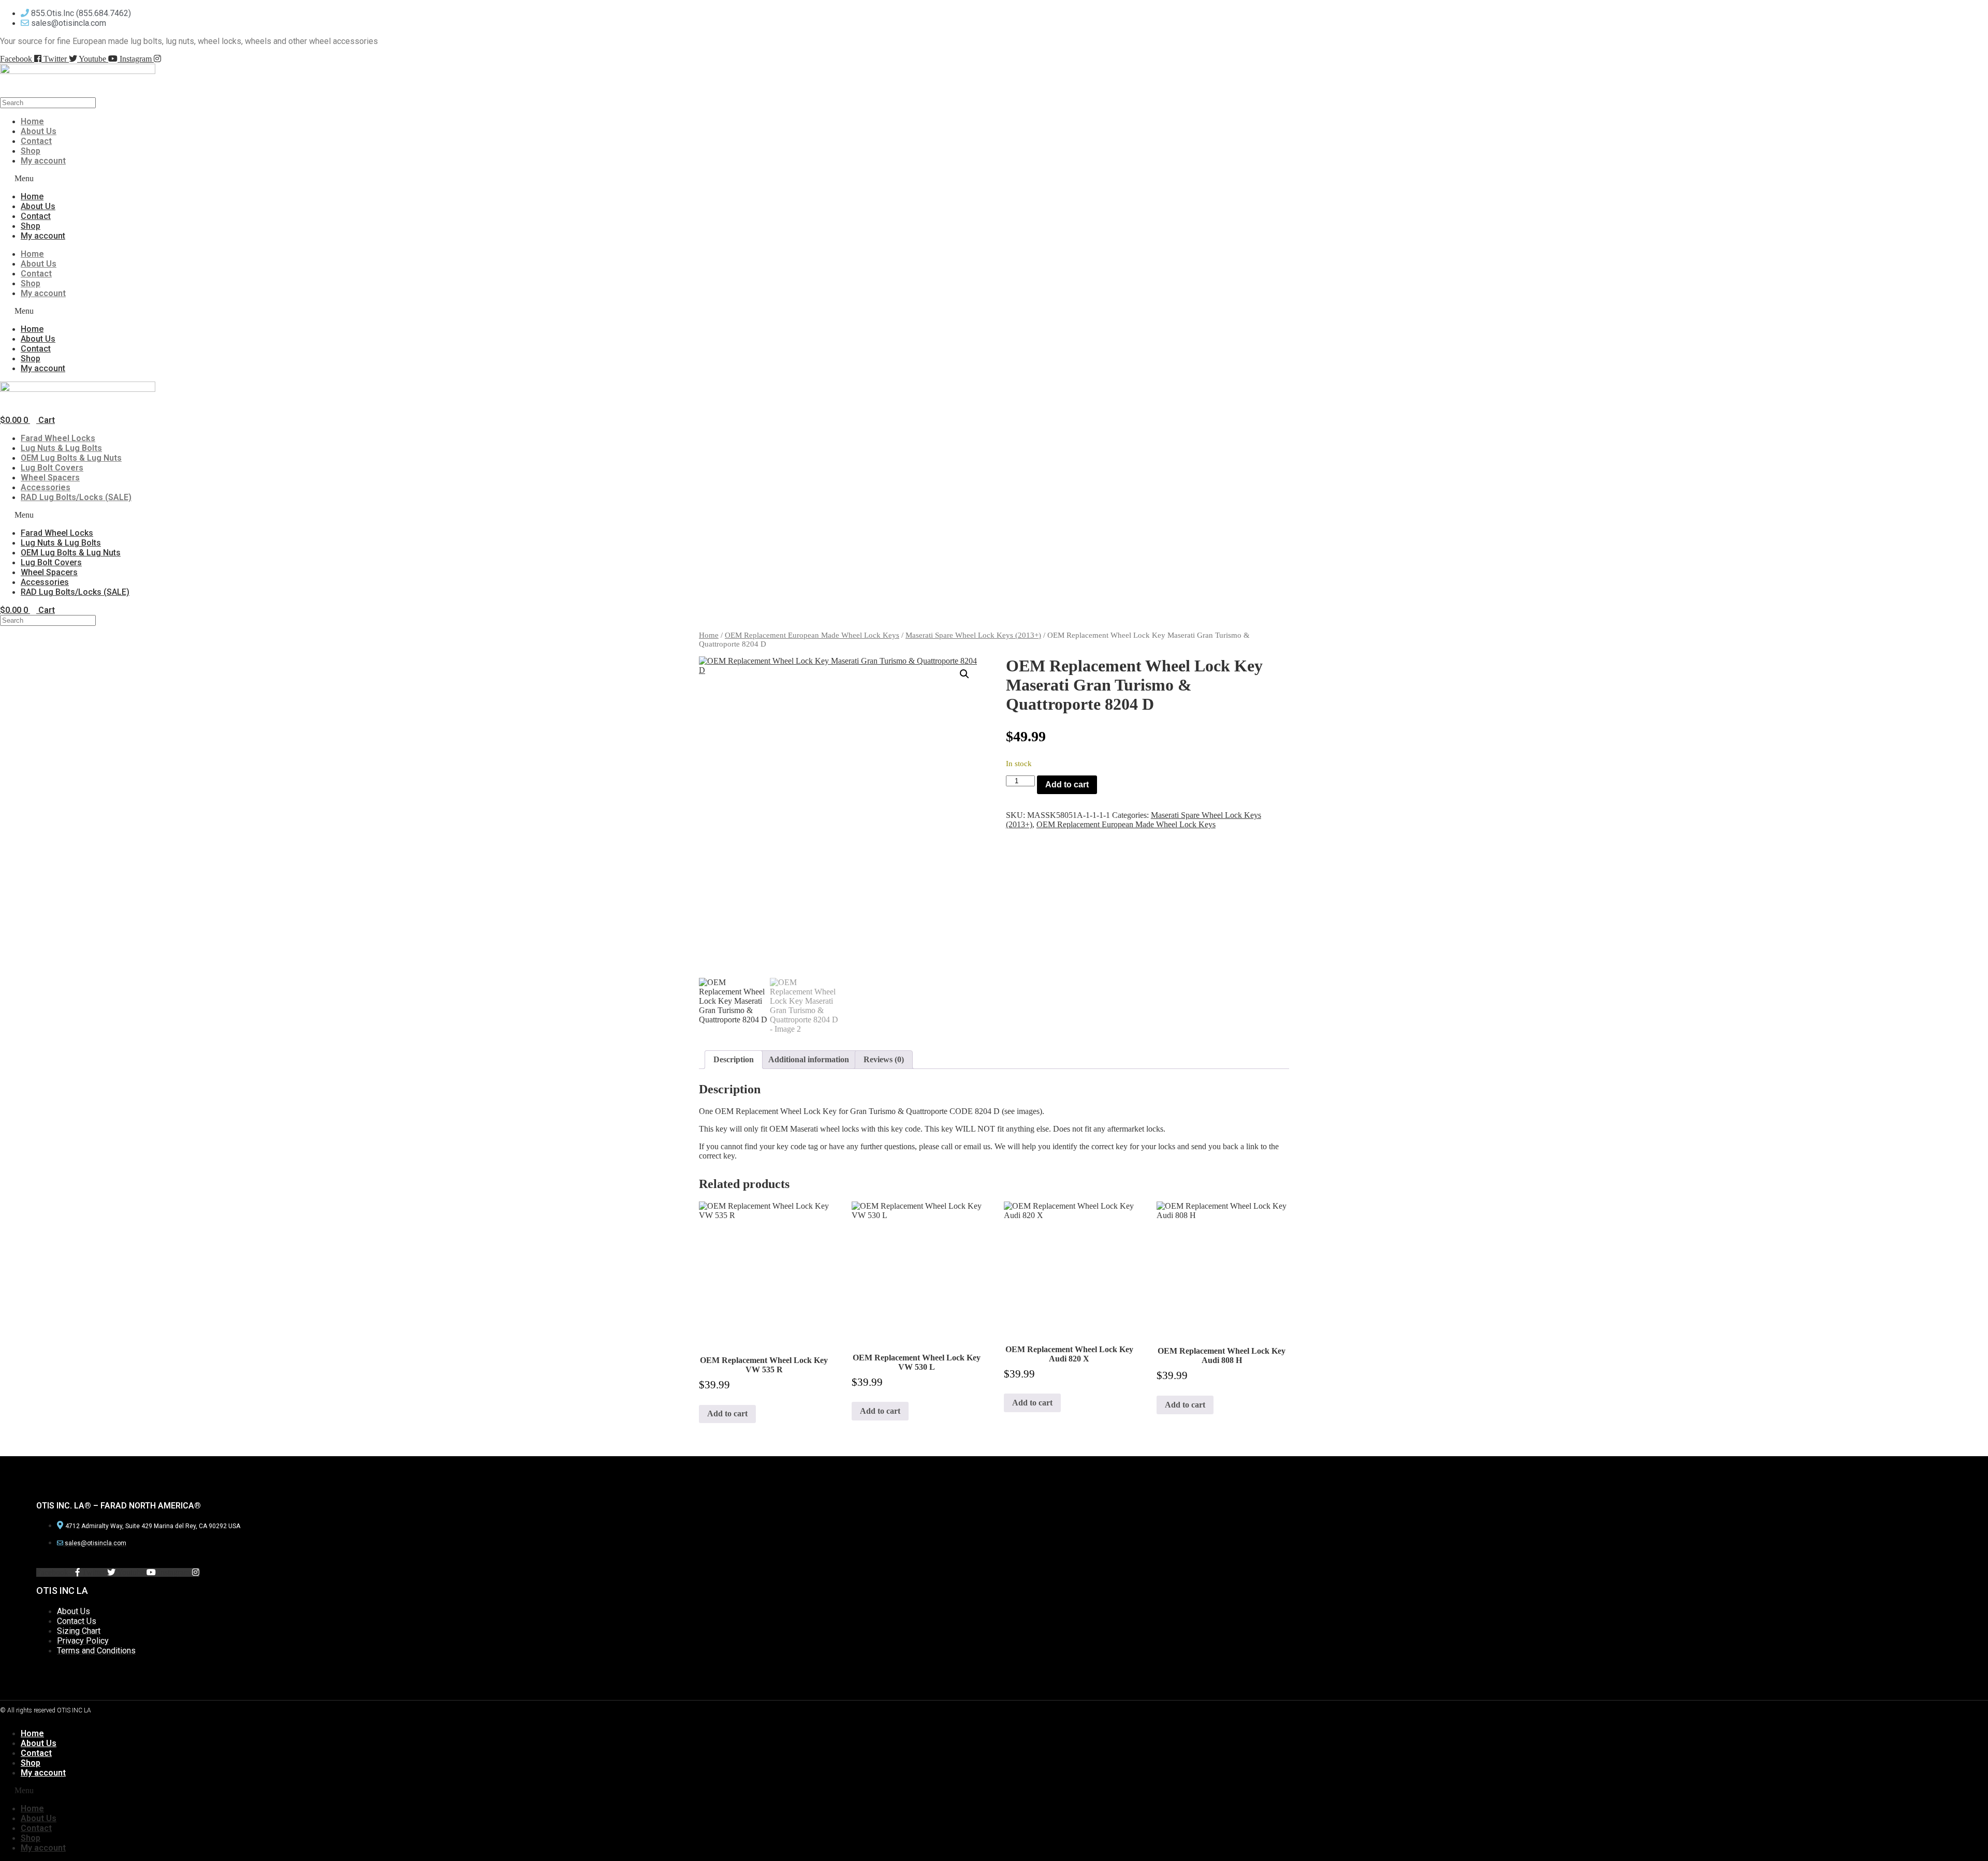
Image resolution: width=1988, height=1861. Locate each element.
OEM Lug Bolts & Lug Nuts (71, 458)
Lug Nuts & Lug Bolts (61, 448)
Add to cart (1067, 785)
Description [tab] (734, 1059)
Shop (31, 151)
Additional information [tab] (809, 1059)
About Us (39, 131)
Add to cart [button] (727, 1413)
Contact (36, 141)
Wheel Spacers (50, 478)
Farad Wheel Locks (58, 438)
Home (32, 121)
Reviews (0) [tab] (884, 1059)
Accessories (46, 487)
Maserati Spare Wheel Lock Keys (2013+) (973, 635)
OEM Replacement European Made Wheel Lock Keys (812, 635)
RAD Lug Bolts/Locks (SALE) (76, 497)
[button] (295, 179)
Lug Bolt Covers (52, 468)
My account (43, 161)
